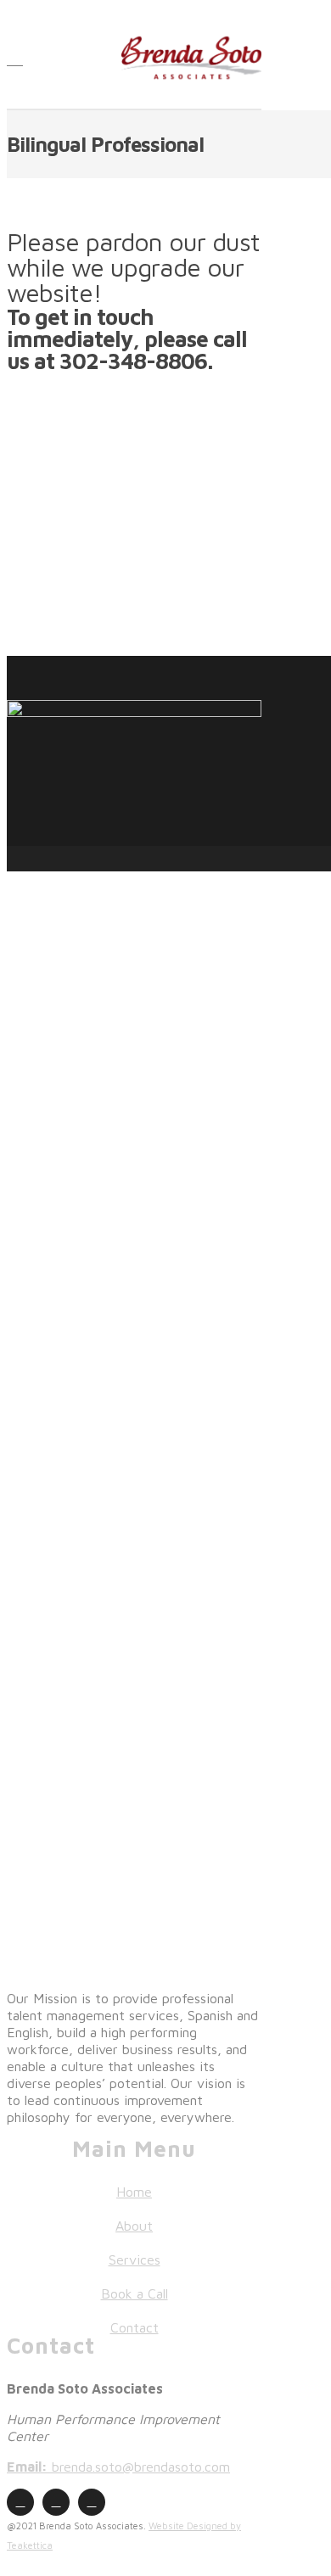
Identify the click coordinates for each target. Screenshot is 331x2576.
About (134, 2226)
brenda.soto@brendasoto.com (118, 2467)
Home (134, 2192)
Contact (135, 2327)
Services (135, 2260)
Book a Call (135, 2293)
